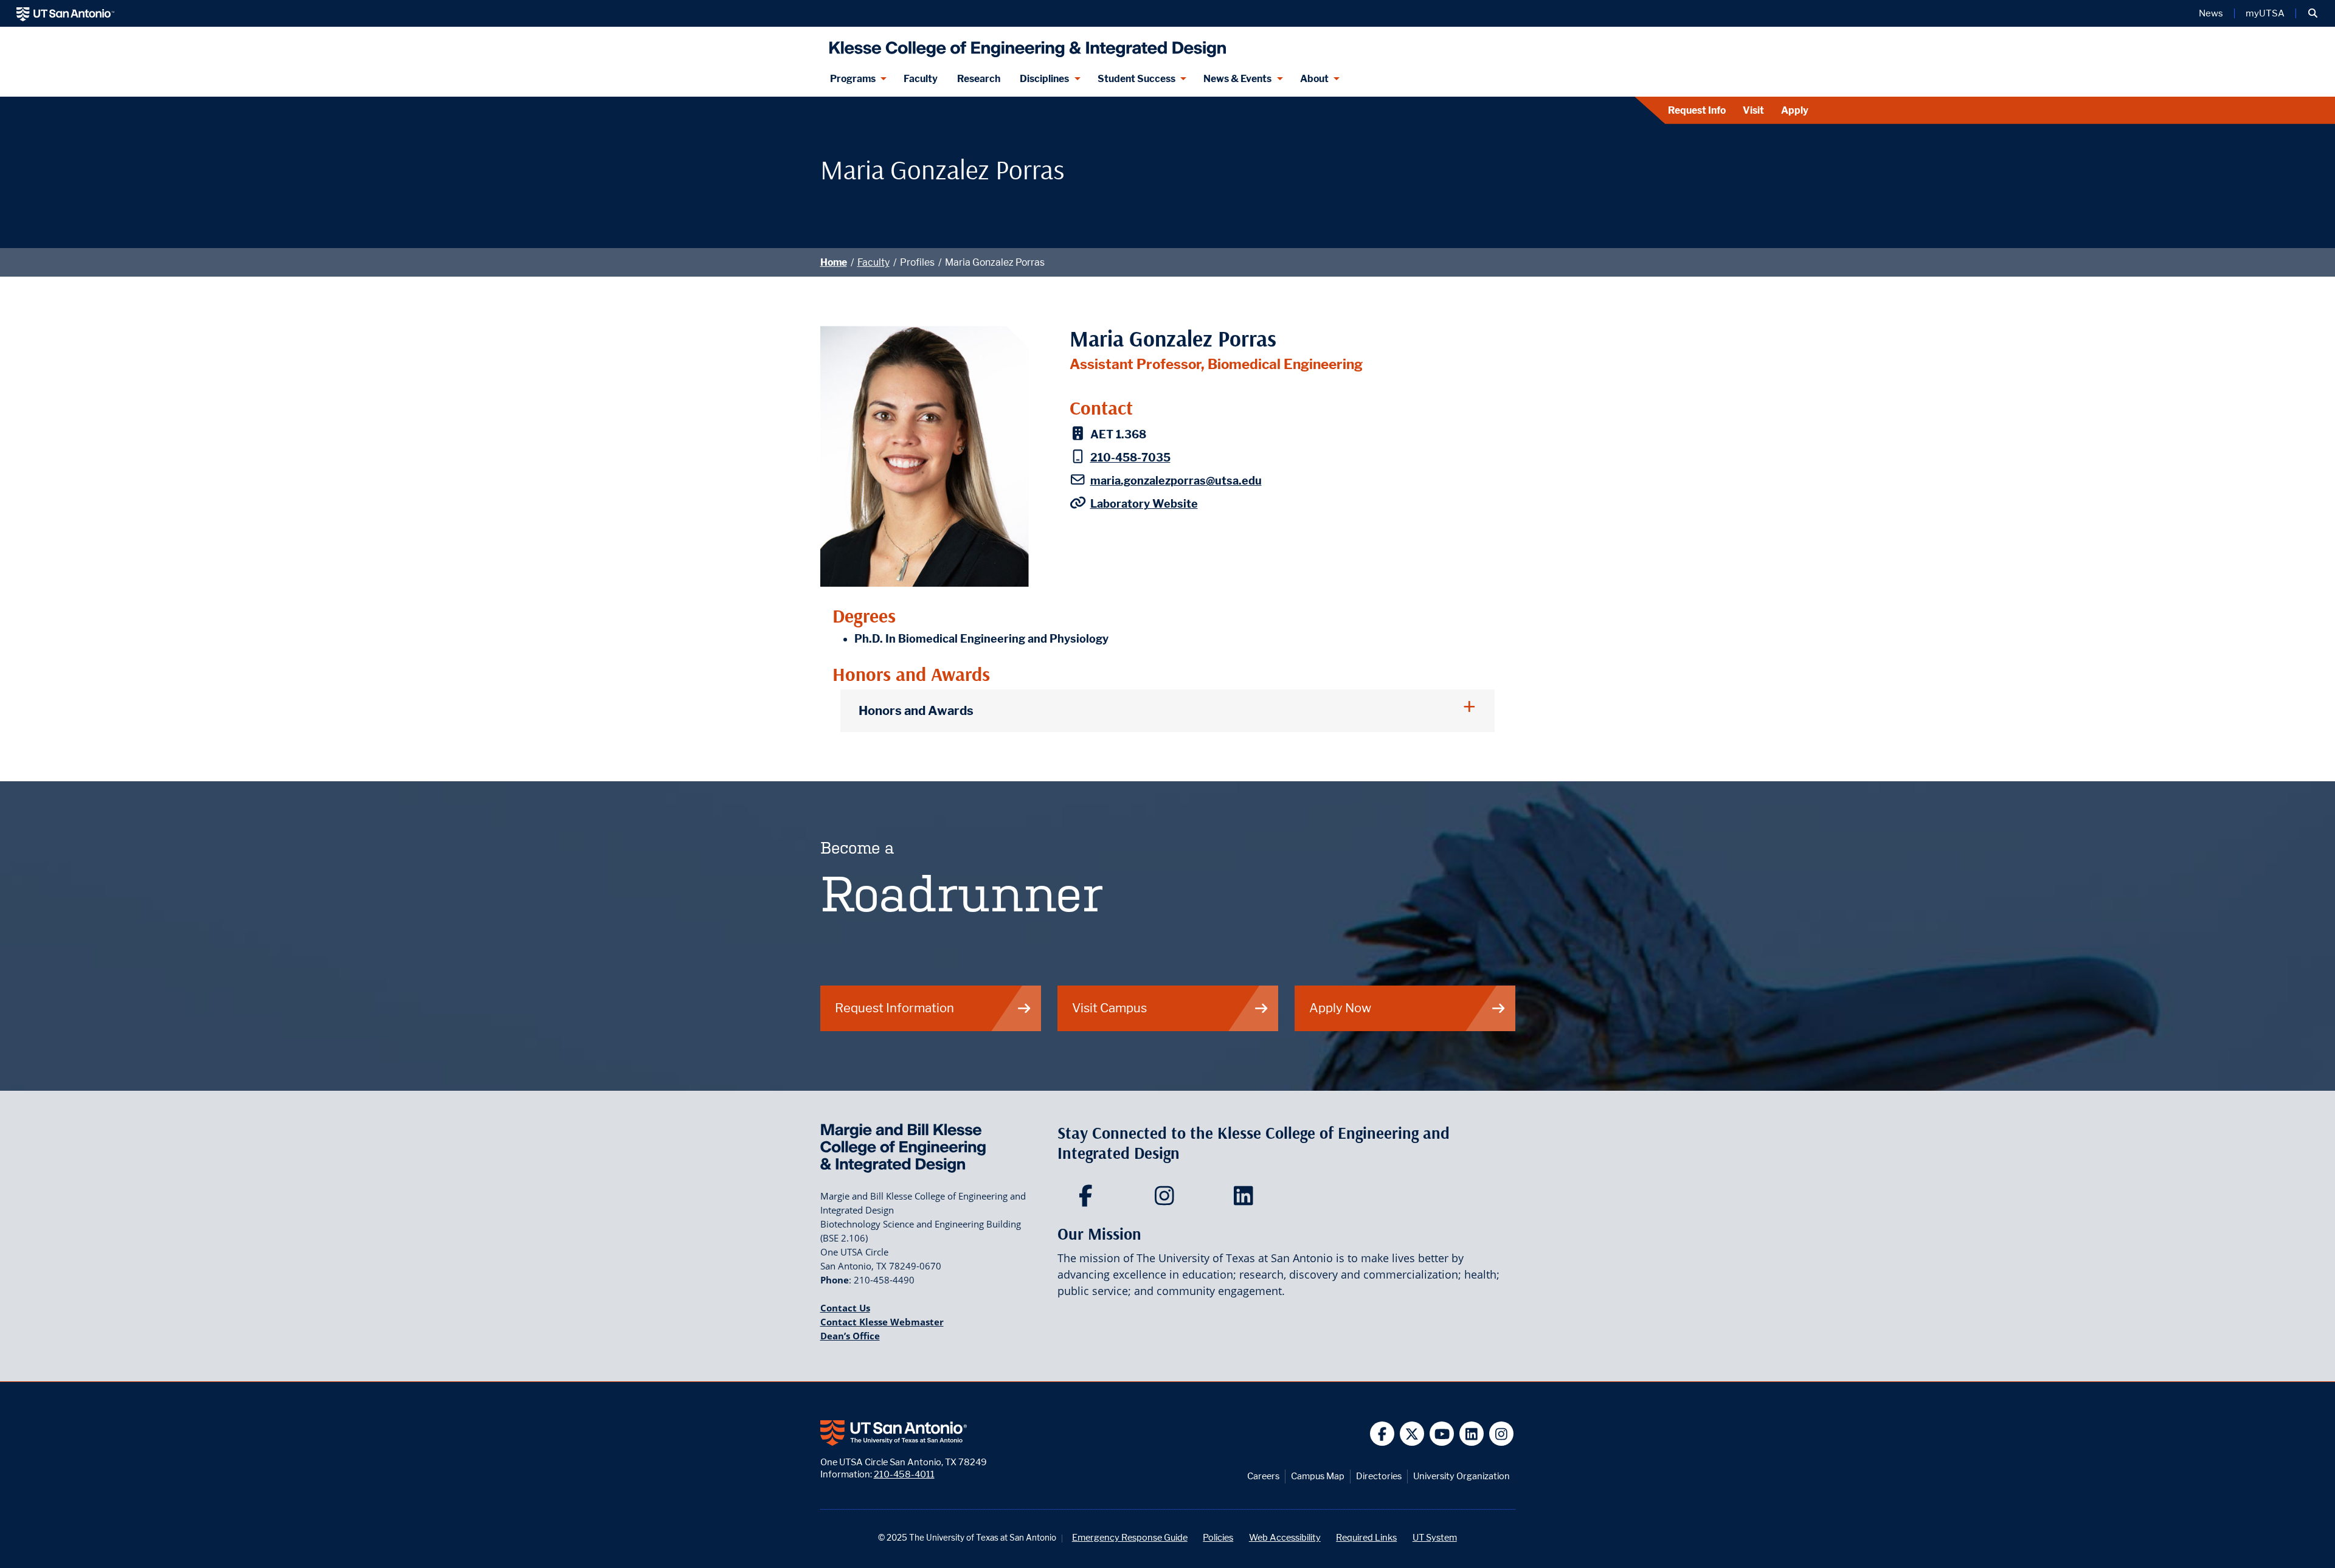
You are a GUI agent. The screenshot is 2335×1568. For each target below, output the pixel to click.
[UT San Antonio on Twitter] (1412, 1434)
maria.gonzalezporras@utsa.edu (1176, 481)
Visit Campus (1109, 1008)
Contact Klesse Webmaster (882, 1322)
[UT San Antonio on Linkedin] (1472, 1434)
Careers (1263, 1476)
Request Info (1697, 110)
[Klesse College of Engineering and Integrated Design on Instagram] (1167, 1200)
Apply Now (1340, 1008)
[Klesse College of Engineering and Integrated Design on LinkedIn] (1246, 1200)
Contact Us (845, 1308)
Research (979, 79)
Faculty (921, 79)
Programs (853, 79)
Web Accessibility (1285, 1537)
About (1314, 79)
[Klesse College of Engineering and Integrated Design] (1025, 44)
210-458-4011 (904, 1474)
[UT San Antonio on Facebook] (1382, 1434)
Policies (1218, 1537)
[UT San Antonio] (65, 13)
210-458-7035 (1130, 458)
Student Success (1136, 79)
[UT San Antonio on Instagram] (1502, 1434)
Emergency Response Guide (1130, 1537)
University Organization (1462, 1476)
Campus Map (1318, 1476)
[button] (2313, 13)
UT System (1435, 1537)
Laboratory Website (1144, 504)
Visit (1753, 110)
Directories (1379, 1476)
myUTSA (2265, 13)
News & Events (1237, 79)
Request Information (894, 1008)
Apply (1795, 110)
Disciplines (1044, 79)
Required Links (1366, 1537)
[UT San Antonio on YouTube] (1442, 1434)
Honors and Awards (916, 710)
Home (834, 262)
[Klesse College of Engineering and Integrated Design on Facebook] (1088, 1200)
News (2211, 13)
